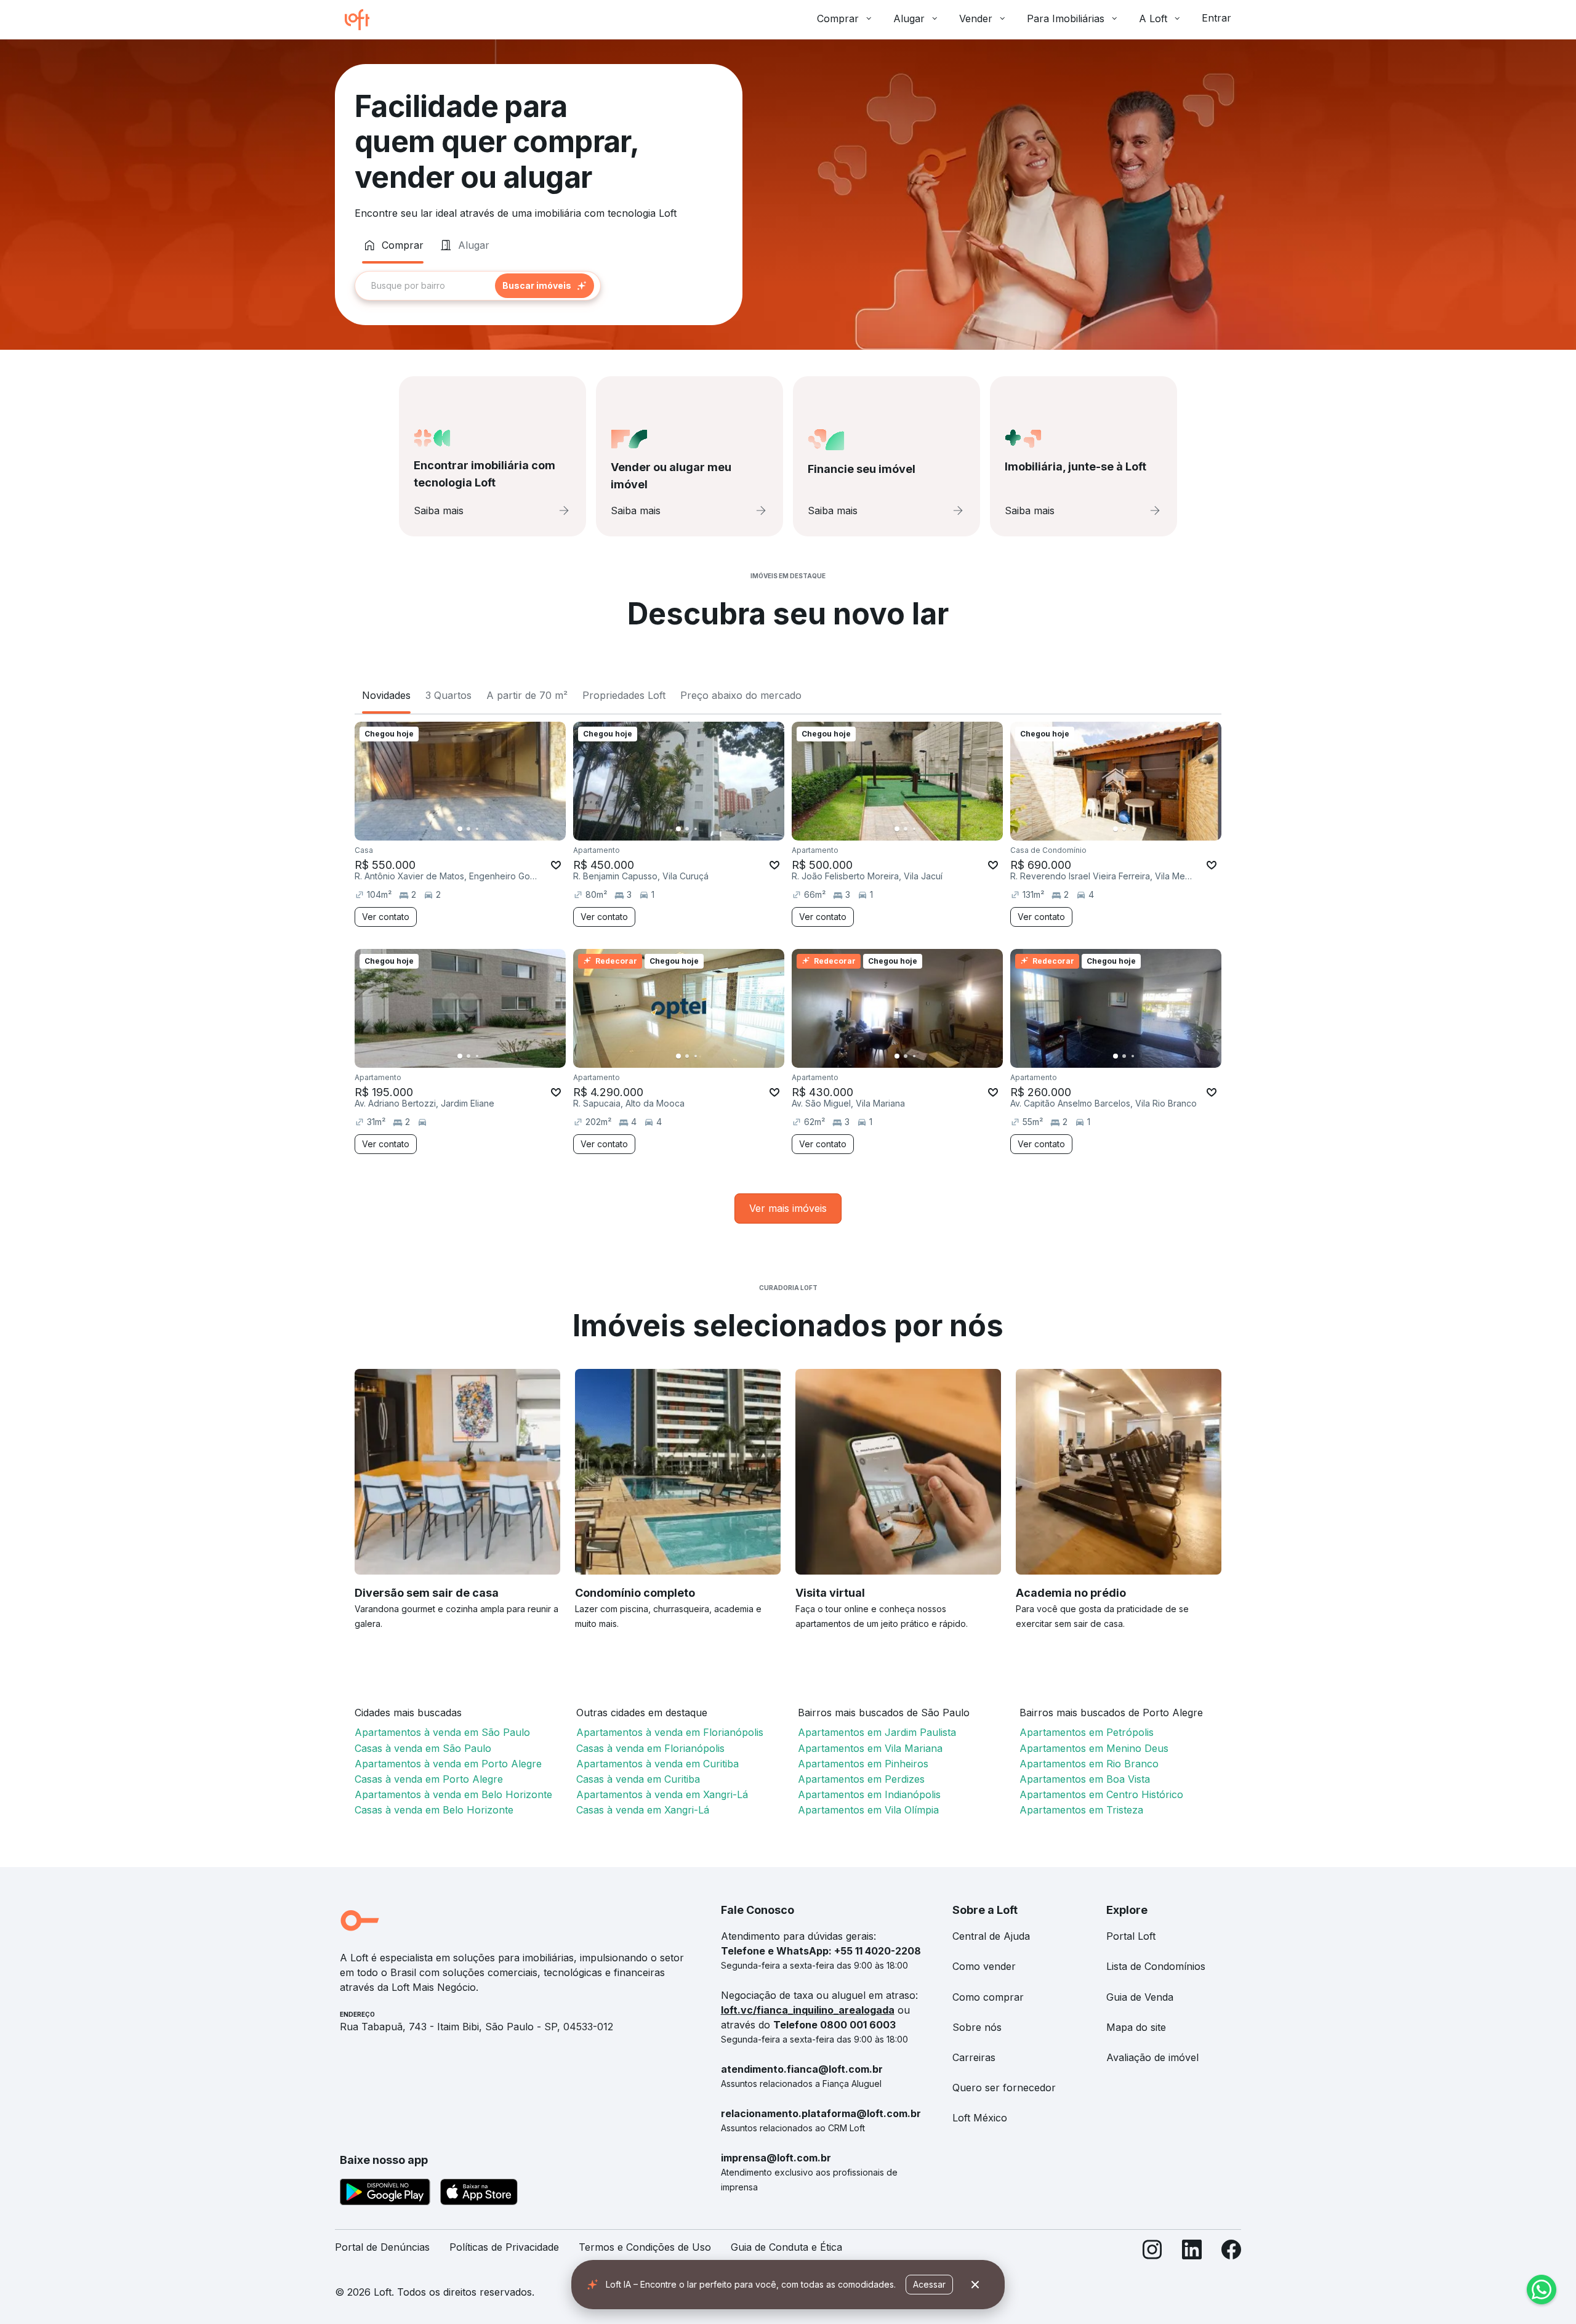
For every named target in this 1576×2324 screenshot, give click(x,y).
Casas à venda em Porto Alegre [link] (429, 1779)
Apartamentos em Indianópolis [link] (869, 1794)
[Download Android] (385, 2194)
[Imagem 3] (477, 829)
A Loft (1153, 18)
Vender (976, 18)
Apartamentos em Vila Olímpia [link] (868, 1810)
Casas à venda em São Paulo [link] (423, 1748)
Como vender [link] (984, 1966)
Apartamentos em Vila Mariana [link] (870, 1748)
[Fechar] (975, 2285)
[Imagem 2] (468, 829)
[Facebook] (1231, 2252)
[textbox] (478, 286)
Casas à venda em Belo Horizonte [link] (434, 1810)
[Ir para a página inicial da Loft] (362, 20)
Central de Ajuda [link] (991, 1936)
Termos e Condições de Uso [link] (645, 2247)
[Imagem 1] (460, 829)
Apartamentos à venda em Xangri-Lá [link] (662, 1794)
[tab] (393, 245)
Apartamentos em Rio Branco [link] (1089, 1764)
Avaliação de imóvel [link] (1152, 2057)
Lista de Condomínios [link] (1156, 1966)
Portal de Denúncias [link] (382, 2247)
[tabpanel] (539, 286)
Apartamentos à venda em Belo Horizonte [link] (453, 1794)
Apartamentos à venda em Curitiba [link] (657, 1764)
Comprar (838, 18)
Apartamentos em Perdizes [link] (861, 1779)
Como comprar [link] (988, 1997)
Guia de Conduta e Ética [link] (786, 2247)
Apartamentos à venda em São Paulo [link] (442, 1732)
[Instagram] (1152, 2252)
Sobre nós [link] (977, 2027)
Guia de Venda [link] (1140, 1997)
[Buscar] (545, 286)
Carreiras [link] (974, 2057)
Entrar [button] (1216, 18)
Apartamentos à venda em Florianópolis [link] (670, 1732)
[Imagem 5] (494, 829)
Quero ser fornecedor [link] (1004, 2088)
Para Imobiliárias (1066, 18)
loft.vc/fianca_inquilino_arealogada (808, 2010)
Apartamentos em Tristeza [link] (1081, 1810)
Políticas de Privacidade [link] (504, 2247)
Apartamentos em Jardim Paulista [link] (877, 1732)
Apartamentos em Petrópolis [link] (1087, 1732)
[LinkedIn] (1192, 2252)
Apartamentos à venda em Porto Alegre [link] (448, 1764)
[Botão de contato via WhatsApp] (1542, 2290)
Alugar (909, 18)
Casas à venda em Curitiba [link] (638, 1779)
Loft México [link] (980, 2118)
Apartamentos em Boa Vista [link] (1085, 1779)
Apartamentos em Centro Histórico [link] (1101, 1794)
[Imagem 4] (486, 829)
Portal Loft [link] (1131, 1936)
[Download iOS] (479, 2194)
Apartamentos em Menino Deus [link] (1094, 1748)
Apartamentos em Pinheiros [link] (863, 1764)
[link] (788, 1208)
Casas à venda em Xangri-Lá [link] (643, 1810)
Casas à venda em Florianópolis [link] (650, 1748)
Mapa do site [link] (1136, 2027)
